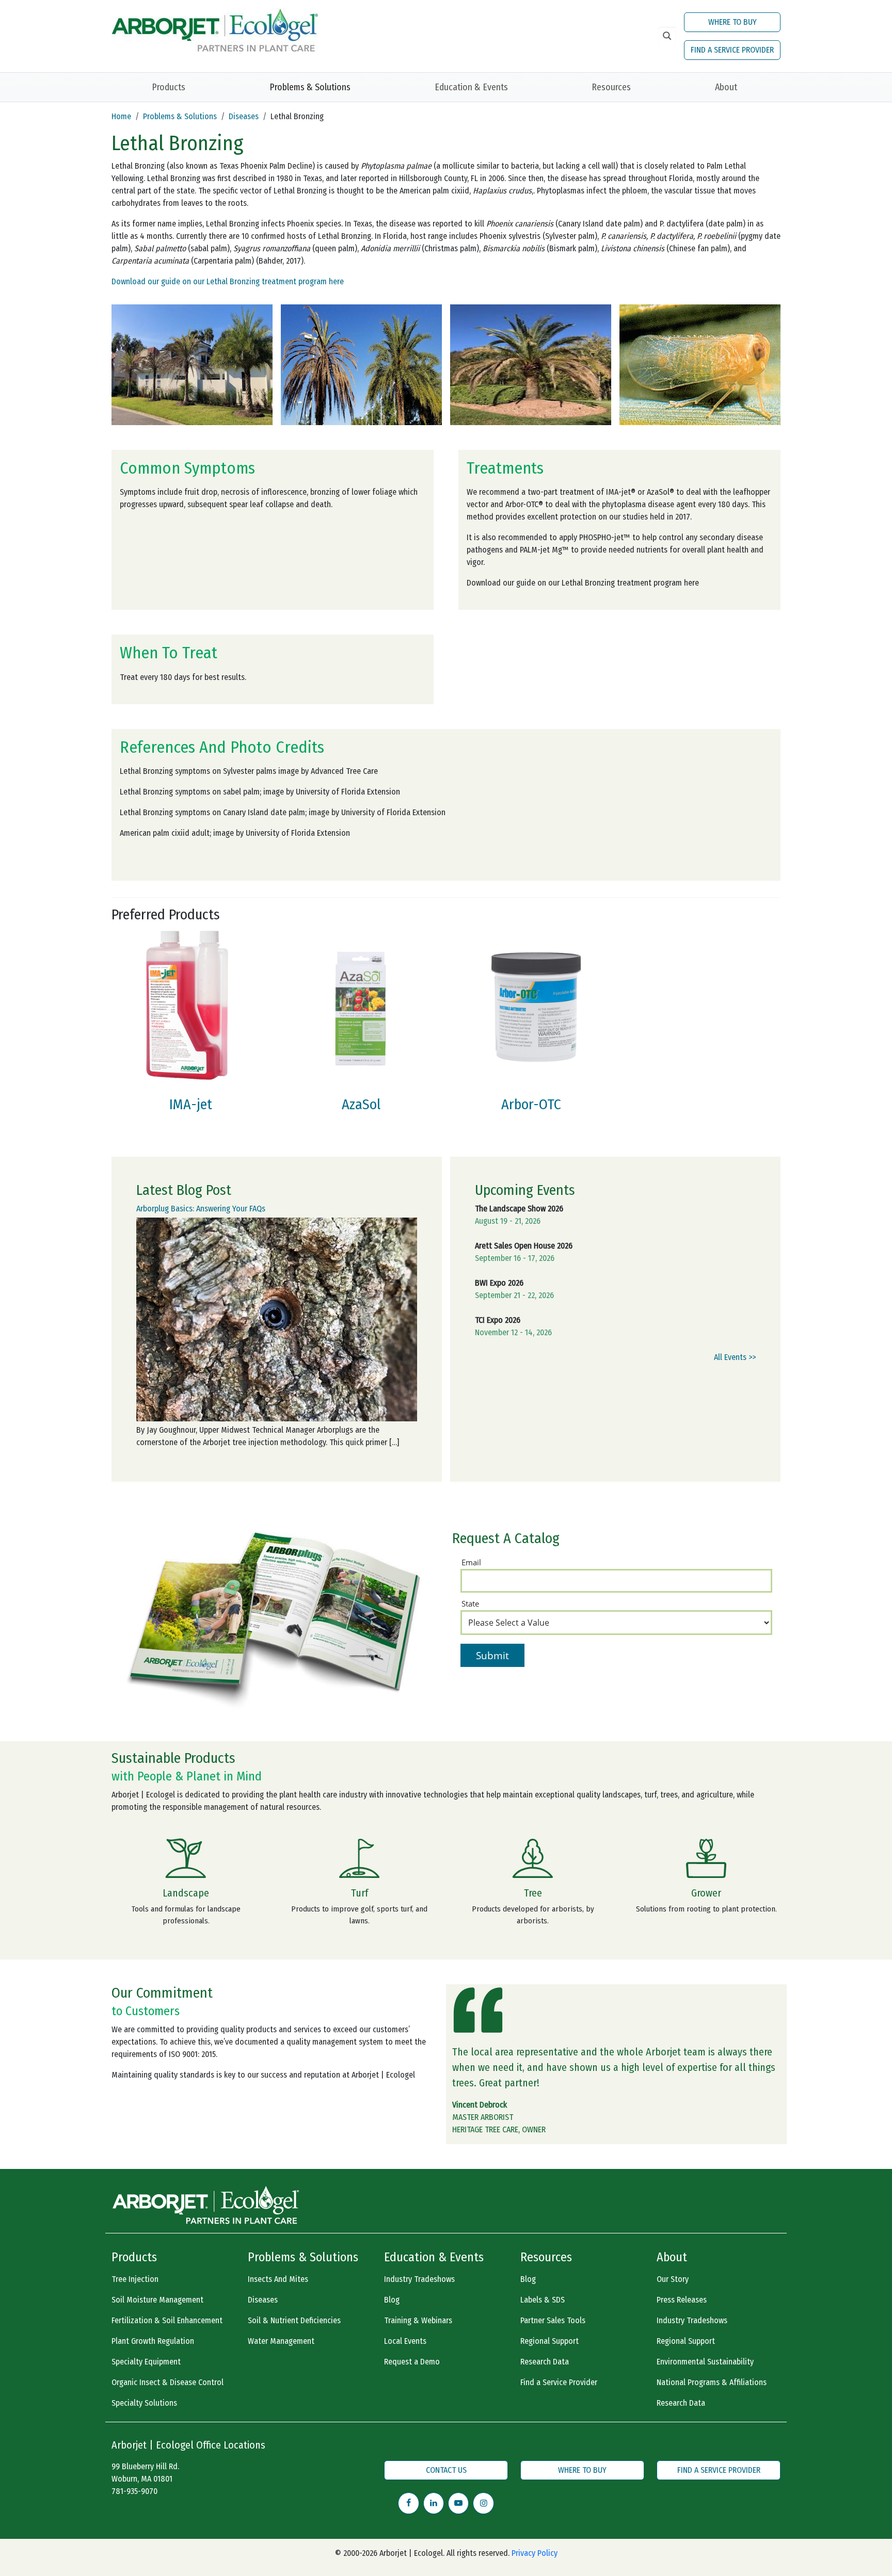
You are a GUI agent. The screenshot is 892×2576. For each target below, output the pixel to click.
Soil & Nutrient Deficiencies (294, 2320)
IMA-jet (191, 1104)
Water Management (281, 2341)
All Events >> (735, 1357)
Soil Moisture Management (157, 2300)
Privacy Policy (535, 2553)
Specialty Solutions (144, 2403)
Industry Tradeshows (419, 2279)
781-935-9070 (134, 2491)
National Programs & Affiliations (712, 2382)
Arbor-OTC (531, 1104)
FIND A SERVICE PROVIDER (732, 50)
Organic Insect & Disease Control (168, 2382)
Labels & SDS (543, 2300)
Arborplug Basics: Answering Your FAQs (201, 1209)
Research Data (545, 2362)
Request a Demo (412, 2362)
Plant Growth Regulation (153, 2341)
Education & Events (471, 87)
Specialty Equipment (146, 2362)
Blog (392, 2300)
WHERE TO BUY (732, 22)
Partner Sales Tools (553, 2320)
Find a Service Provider (559, 2382)
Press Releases (682, 2300)
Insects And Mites (278, 2279)
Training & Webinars (418, 2320)
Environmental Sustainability (705, 2362)
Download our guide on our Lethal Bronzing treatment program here (228, 281)
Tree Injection (135, 2279)
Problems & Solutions (310, 87)
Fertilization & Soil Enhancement (167, 2320)
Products (169, 87)
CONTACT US (446, 2470)
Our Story (673, 2279)
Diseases (244, 116)
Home (121, 116)
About (726, 87)
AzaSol (361, 1104)
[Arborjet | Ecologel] (215, 29)
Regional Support (549, 2341)
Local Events (405, 2341)
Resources (611, 87)
